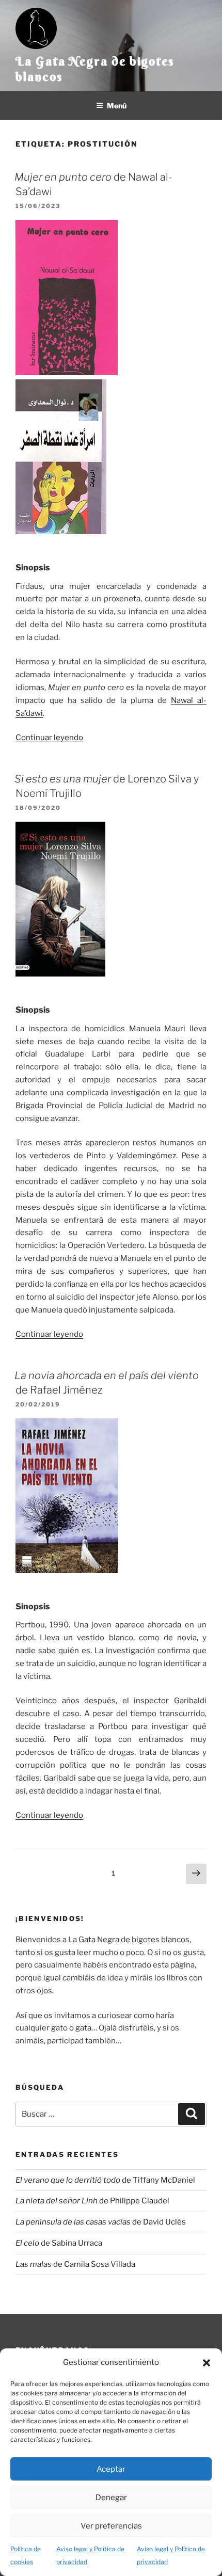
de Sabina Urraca (59, 2243)
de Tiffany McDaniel (105, 2180)
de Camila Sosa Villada (75, 2264)
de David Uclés (101, 2222)
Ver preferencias (111, 2526)
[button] (207, 2363)
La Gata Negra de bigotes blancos (95, 69)
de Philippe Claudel (92, 2201)
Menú (117, 106)
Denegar (111, 2498)
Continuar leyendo (49, 738)
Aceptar (111, 2469)
